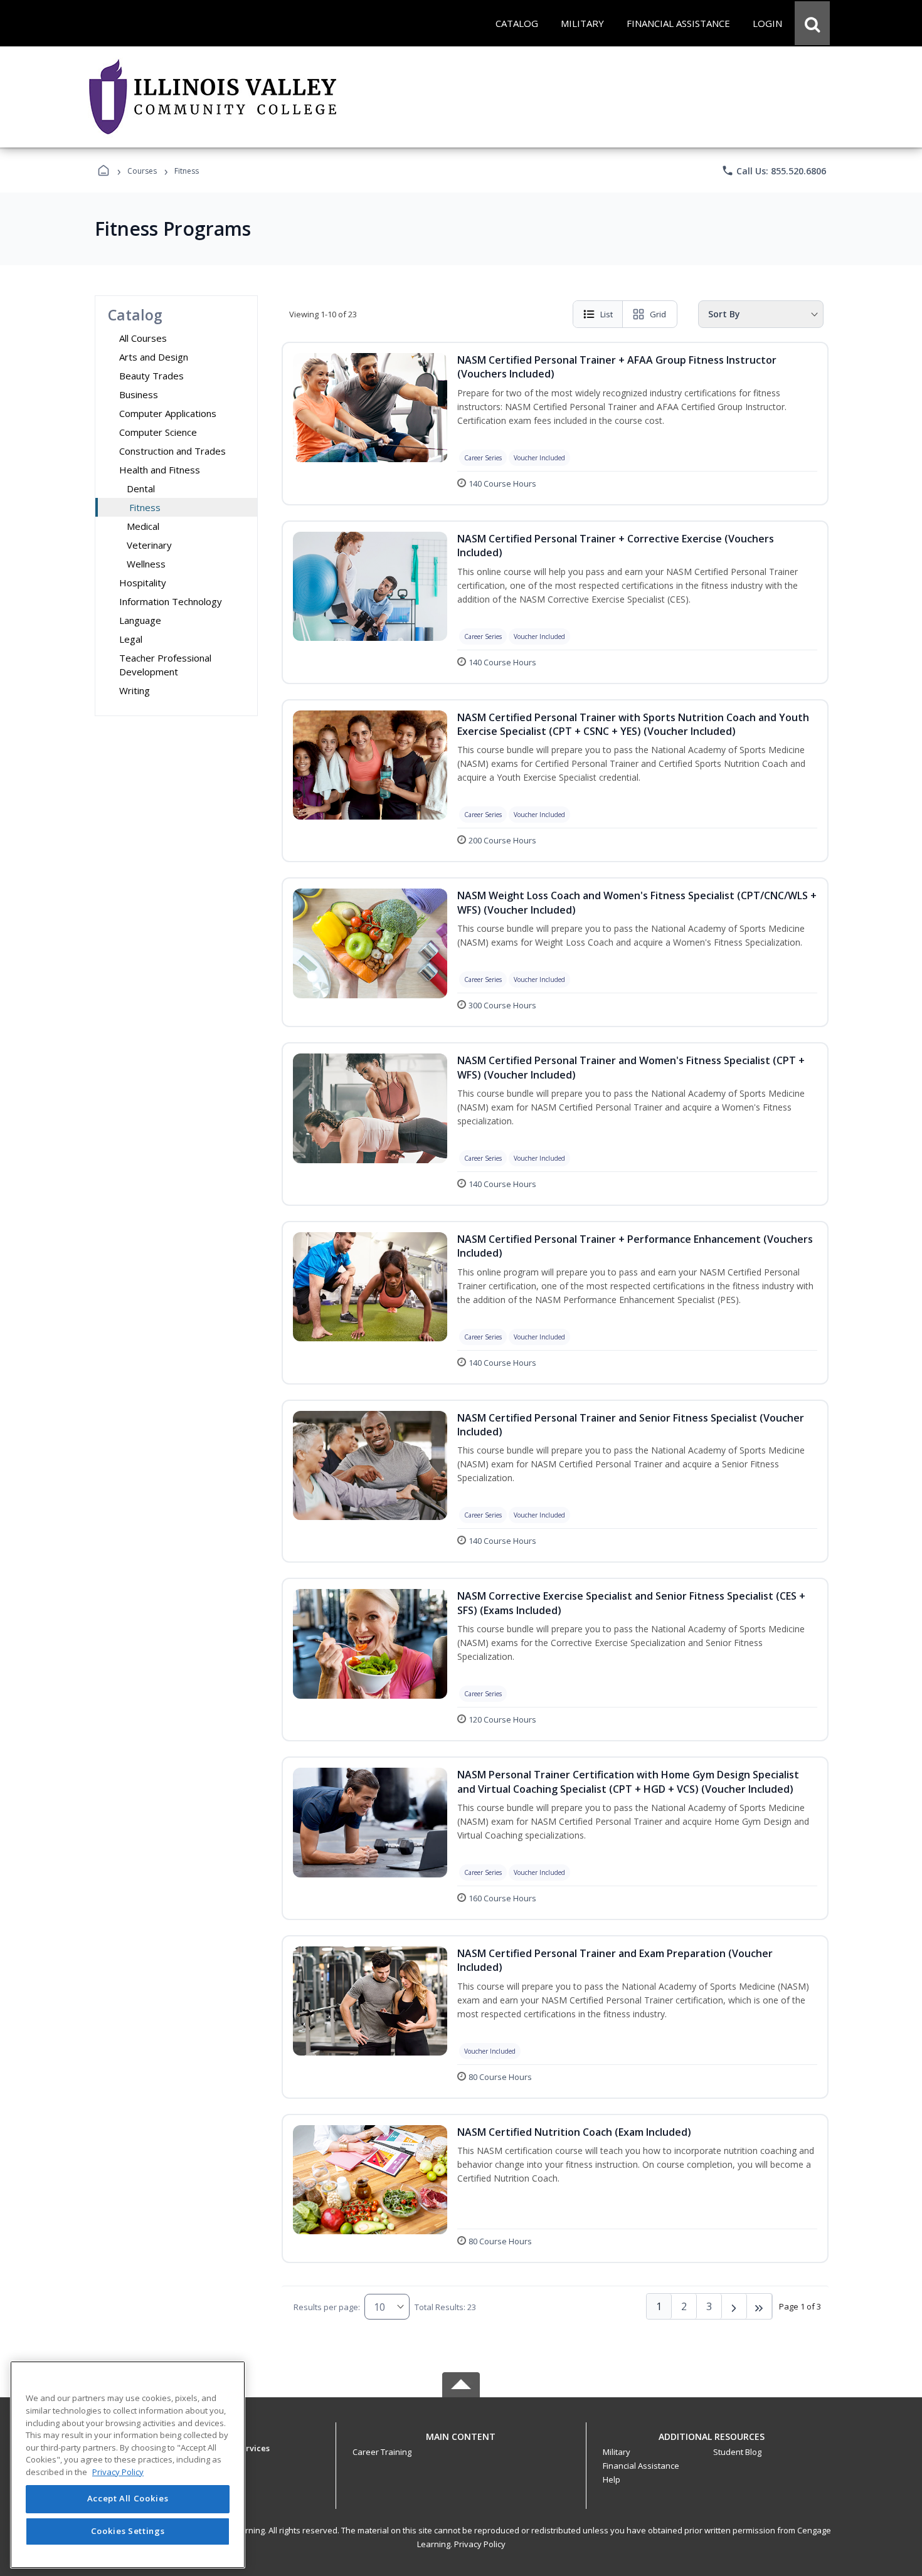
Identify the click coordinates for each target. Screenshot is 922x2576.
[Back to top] (461, 2443)
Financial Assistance (641, 2466)
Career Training (382, 2452)
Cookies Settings (128, 2531)
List (607, 314)
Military (617, 2452)
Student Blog (737, 2452)
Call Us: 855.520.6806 (774, 171)
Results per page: (327, 2307)
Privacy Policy (480, 2544)
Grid (658, 314)
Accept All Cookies (128, 2499)
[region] (128, 2465)
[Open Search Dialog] (812, 23)
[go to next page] (734, 2306)
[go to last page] (760, 2306)
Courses (142, 171)
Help (612, 2479)
